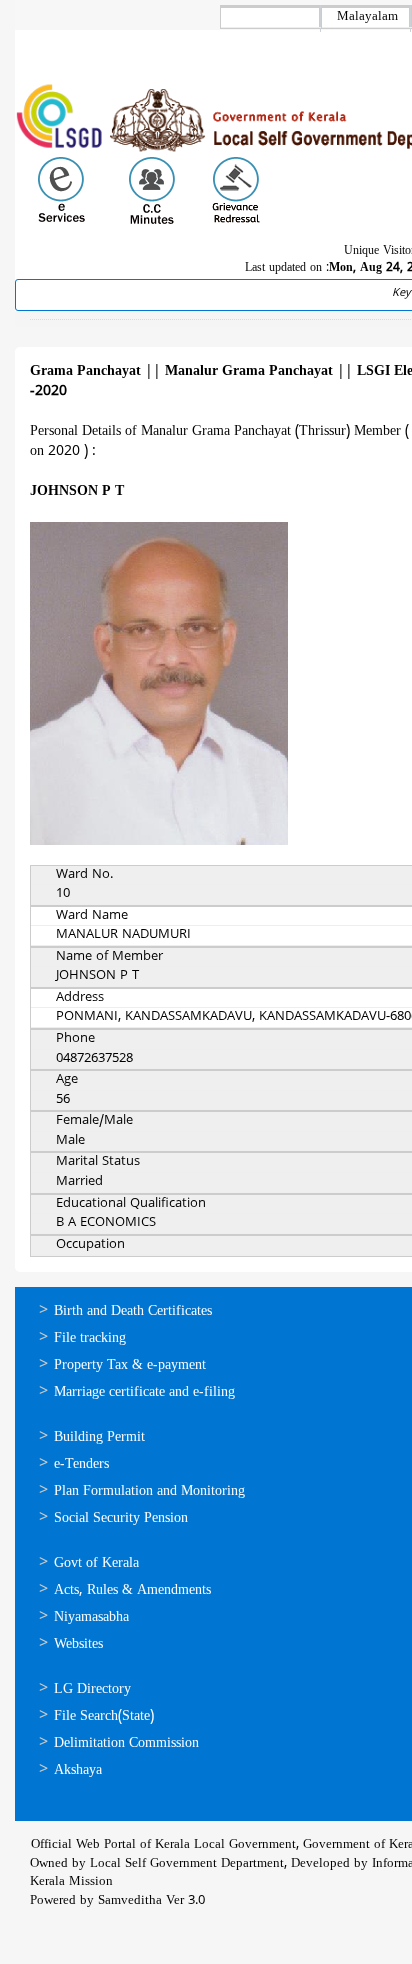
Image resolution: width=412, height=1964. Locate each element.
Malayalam (367, 17)
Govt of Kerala (96, 1563)
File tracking (90, 1338)
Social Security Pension (121, 1518)
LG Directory (92, 1689)
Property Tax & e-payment (130, 1365)
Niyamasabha (91, 1617)
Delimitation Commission (126, 1743)
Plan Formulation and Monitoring (149, 1491)
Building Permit (99, 1437)
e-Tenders (81, 1464)
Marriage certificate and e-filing (144, 1392)
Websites (78, 1644)
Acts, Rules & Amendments (132, 1590)
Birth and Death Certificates (133, 1311)
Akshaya (78, 1770)
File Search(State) (104, 1716)
